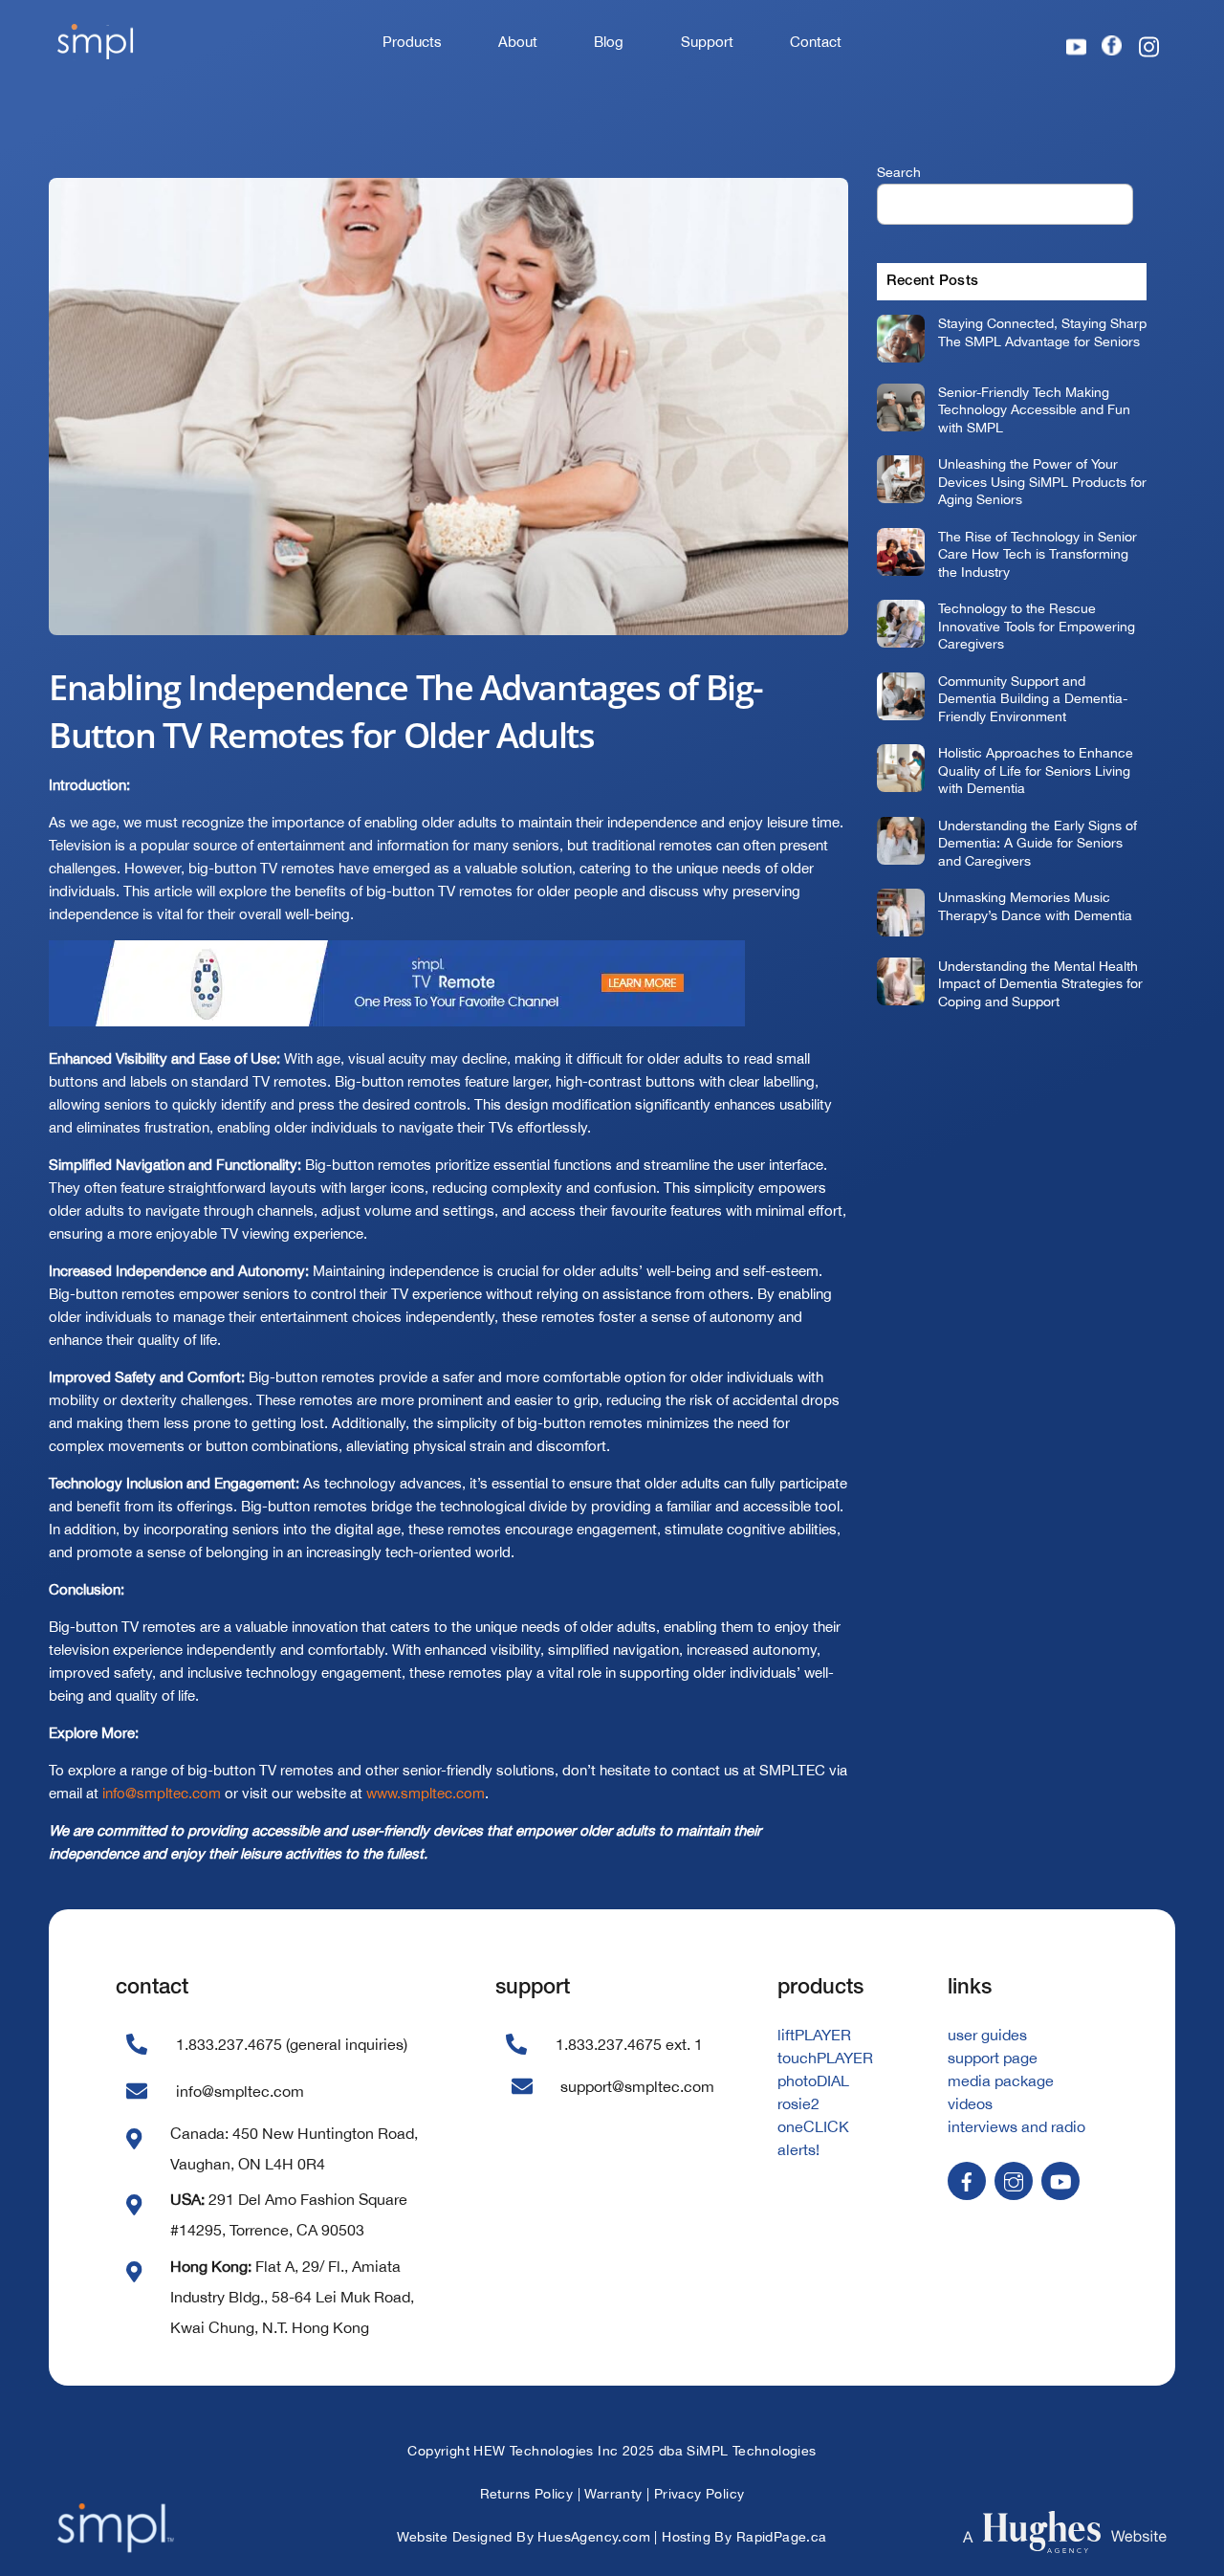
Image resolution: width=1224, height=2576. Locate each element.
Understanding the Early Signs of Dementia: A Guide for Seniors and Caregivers (1038, 843)
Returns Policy (527, 2494)
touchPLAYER (825, 2058)
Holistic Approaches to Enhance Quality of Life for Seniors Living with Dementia (1036, 770)
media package (1001, 2081)
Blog (609, 42)
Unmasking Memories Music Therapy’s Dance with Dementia (1035, 906)
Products (412, 42)
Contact (816, 42)
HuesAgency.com (594, 2537)
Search (899, 172)
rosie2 (798, 2103)
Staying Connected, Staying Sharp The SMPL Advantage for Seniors (1042, 332)
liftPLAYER (814, 2035)
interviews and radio (1016, 2126)
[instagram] (1014, 2180)
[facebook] (967, 2180)
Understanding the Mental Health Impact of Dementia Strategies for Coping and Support (1040, 983)
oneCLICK (813, 2126)
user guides (987, 2035)
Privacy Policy (699, 2494)
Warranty (613, 2494)
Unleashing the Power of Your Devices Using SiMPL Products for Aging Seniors (1042, 481)
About (518, 42)
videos (970, 2103)
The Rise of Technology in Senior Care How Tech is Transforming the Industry (1038, 554)
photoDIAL (813, 2081)
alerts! (798, 2149)
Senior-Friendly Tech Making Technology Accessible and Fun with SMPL (1034, 409)
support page (993, 2058)
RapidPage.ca (782, 2537)
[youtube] (1060, 2180)
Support (707, 42)
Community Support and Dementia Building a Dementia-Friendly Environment (1033, 698)
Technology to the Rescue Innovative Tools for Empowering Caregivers (1037, 626)
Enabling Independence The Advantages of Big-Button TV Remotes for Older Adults (406, 711)
